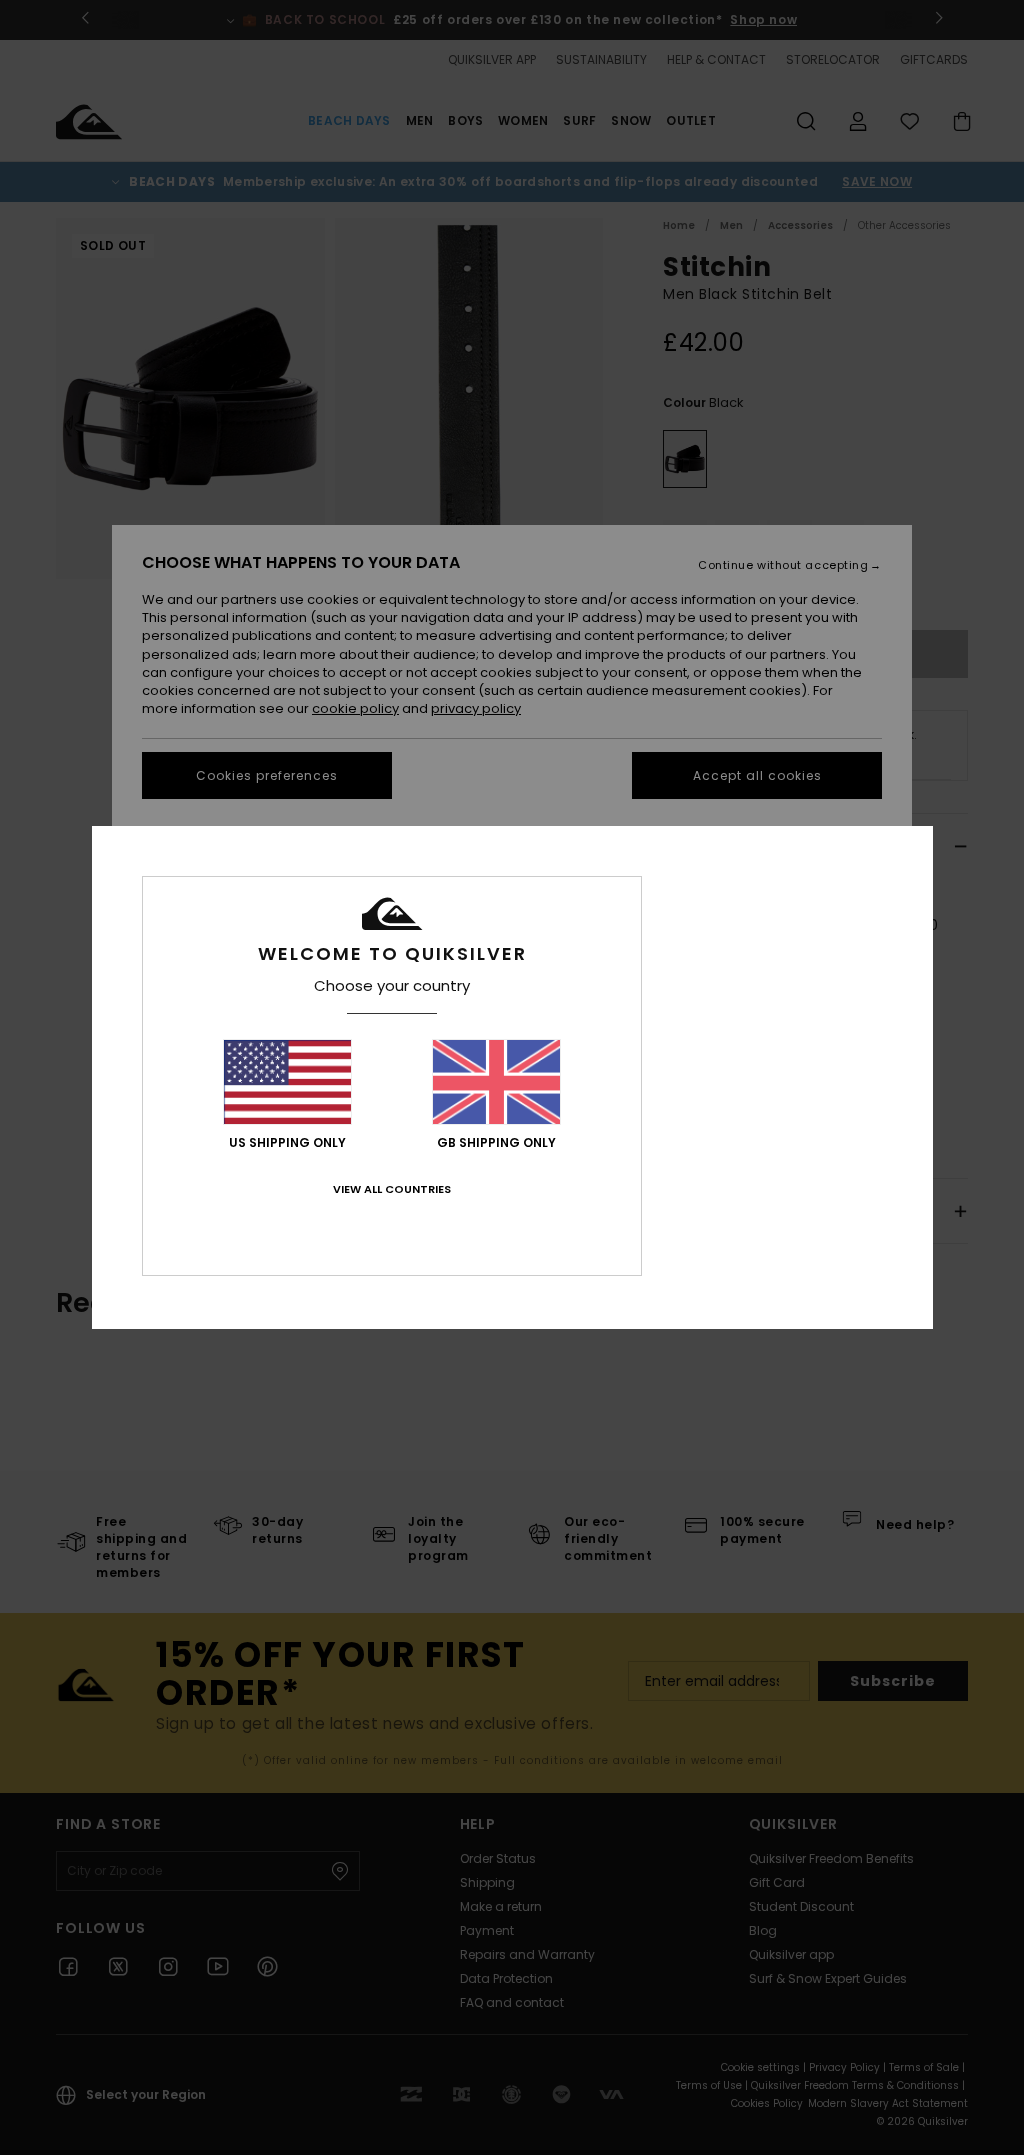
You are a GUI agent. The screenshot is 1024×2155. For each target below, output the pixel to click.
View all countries (392, 1189)
